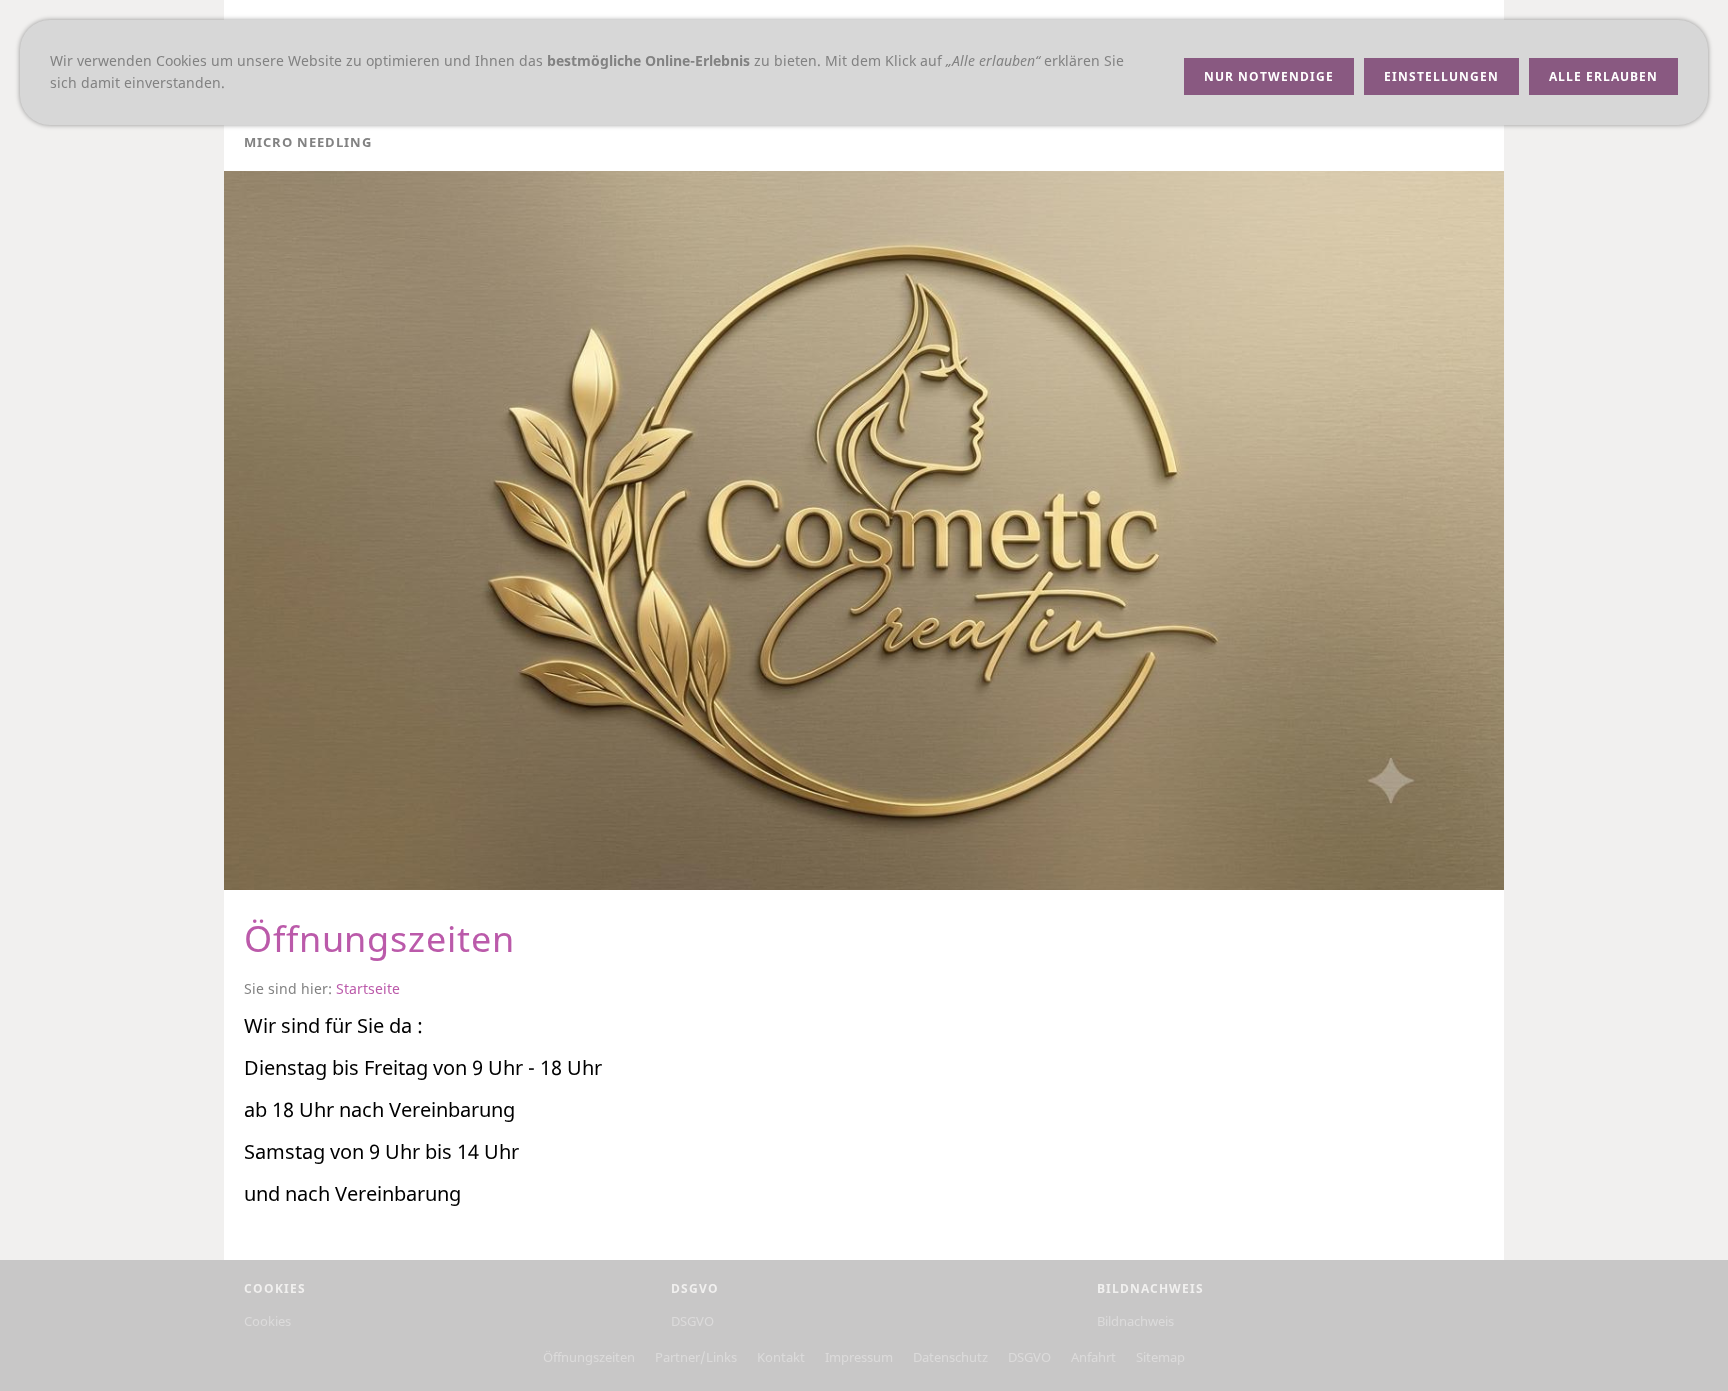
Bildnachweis (1135, 1321)
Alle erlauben (1603, 76)
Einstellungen (1441, 76)
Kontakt (781, 1357)
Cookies (267, 1321)
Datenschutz (950, 1357)
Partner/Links (696, 1357)
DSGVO (692, 1321)
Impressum (859, 1357)
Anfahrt (1093, 1357)
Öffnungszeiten (589, 1357)
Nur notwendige (1269, 76)
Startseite (368, 988)
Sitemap (1160, 1357)
